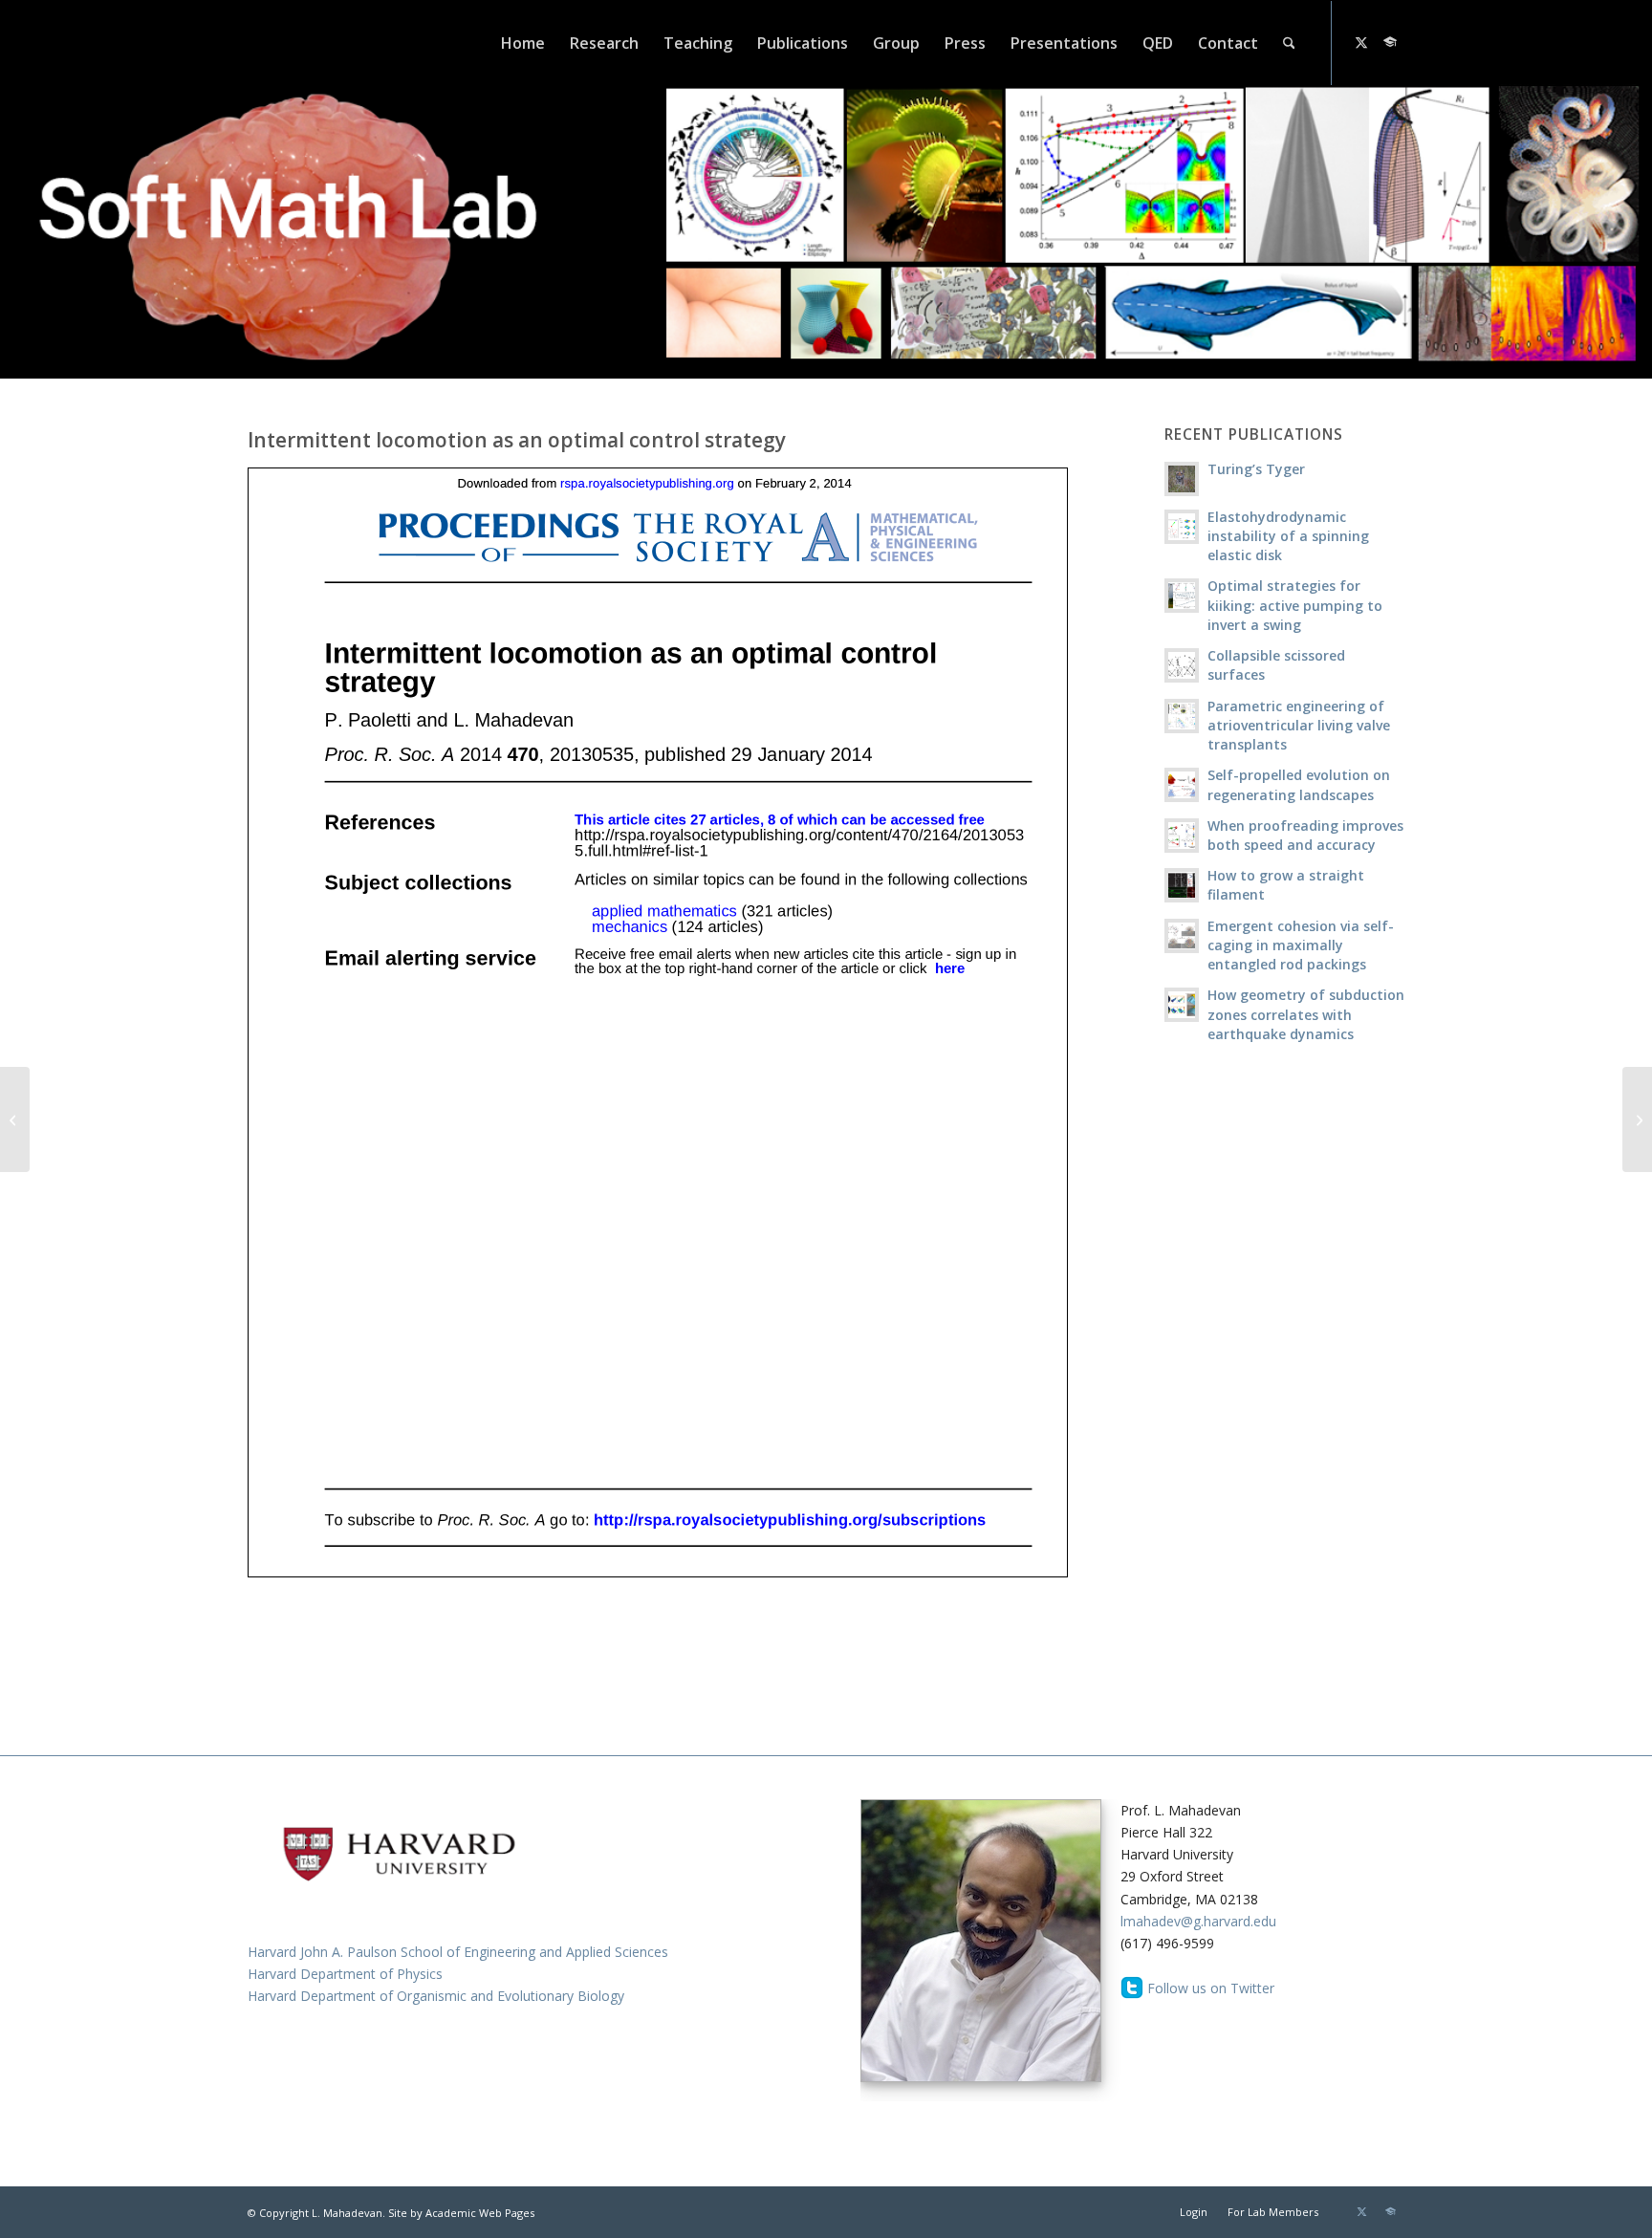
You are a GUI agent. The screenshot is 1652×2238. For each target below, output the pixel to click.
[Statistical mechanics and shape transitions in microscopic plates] (1637, 1119)
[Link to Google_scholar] (1390, 42)
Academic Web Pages (480, 2213)
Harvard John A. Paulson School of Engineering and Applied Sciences (458, 1952)
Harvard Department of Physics (345, 1974)
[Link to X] (1361, 42)
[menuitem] (523, 43)
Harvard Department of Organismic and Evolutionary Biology (436, 1996)
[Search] (1289, 43)
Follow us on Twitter (1211, 1988)
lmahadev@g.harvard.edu (1198, 1921)
